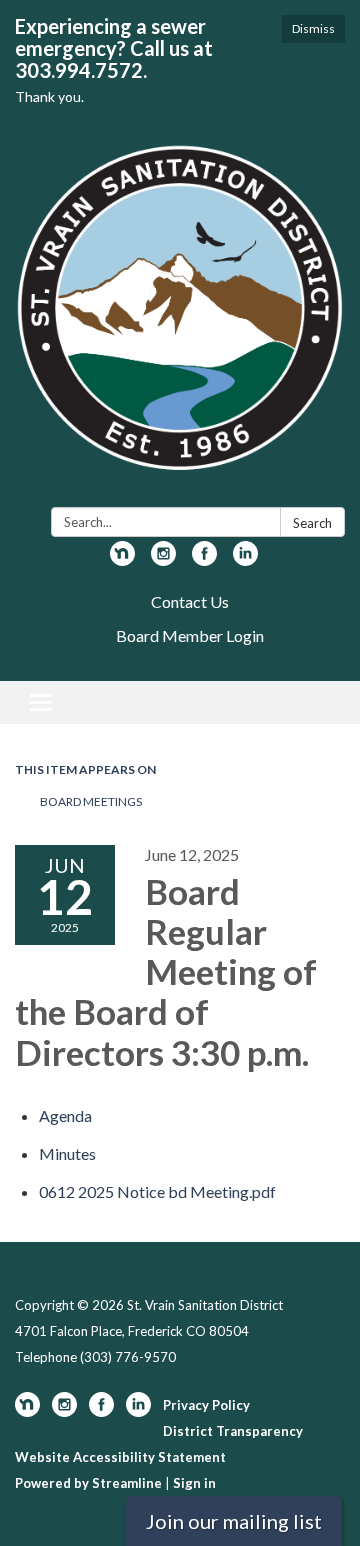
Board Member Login (190, 635)
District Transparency (233, 1431)
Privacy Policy (206, 1405)
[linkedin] (245, 559)
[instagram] (163, 559)
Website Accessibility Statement (120, 1457)
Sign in (194, 1483)
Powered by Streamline (88, 1483)
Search (312, 523)
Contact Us (190, 601)
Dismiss (313, 28)
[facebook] (204, 559)
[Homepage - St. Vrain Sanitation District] (180, 318)
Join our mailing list (234, 1521)
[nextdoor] (122, 559)
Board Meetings (91, 801)
